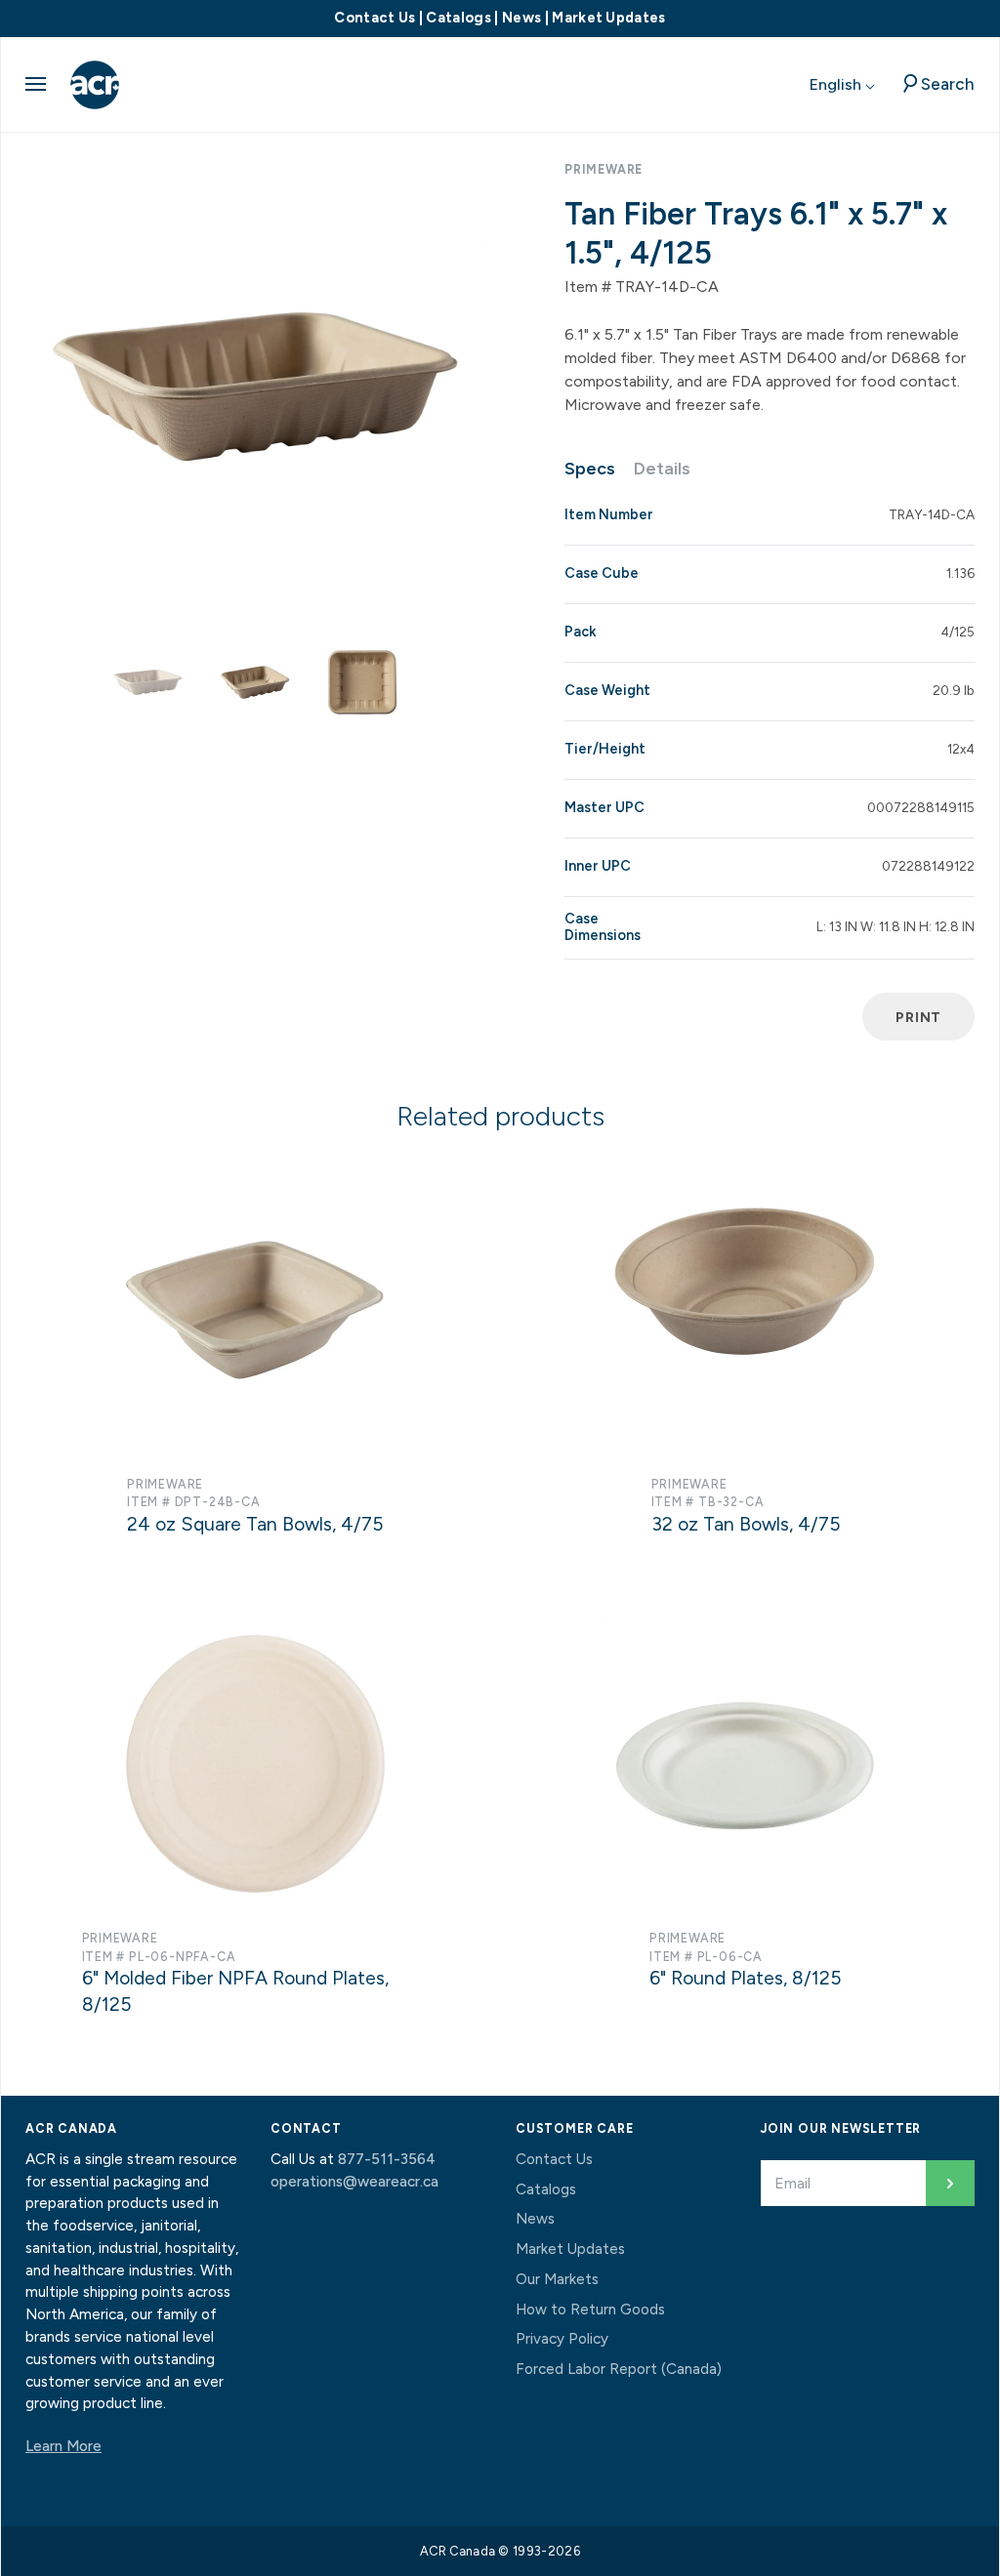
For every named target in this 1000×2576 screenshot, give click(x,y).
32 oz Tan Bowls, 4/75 (746, 1524)
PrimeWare (604, 169)
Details (662, 469)
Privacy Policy (562, 2339)
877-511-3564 (387, 2159)
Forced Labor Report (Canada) (619, 2369)
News (521, 18)
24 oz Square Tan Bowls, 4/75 (255, 1524)
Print (918, 1017)
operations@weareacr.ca (354, 2182)
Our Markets (557, 2279)
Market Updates (608, 18)
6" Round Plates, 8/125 (745, 1978)
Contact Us (375, 18)
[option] (255, 387)
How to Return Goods (590, 2310)
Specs (590, 469)
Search (948, 84)
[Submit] (950, 2183)
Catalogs (458, 18)
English (837, 84)
